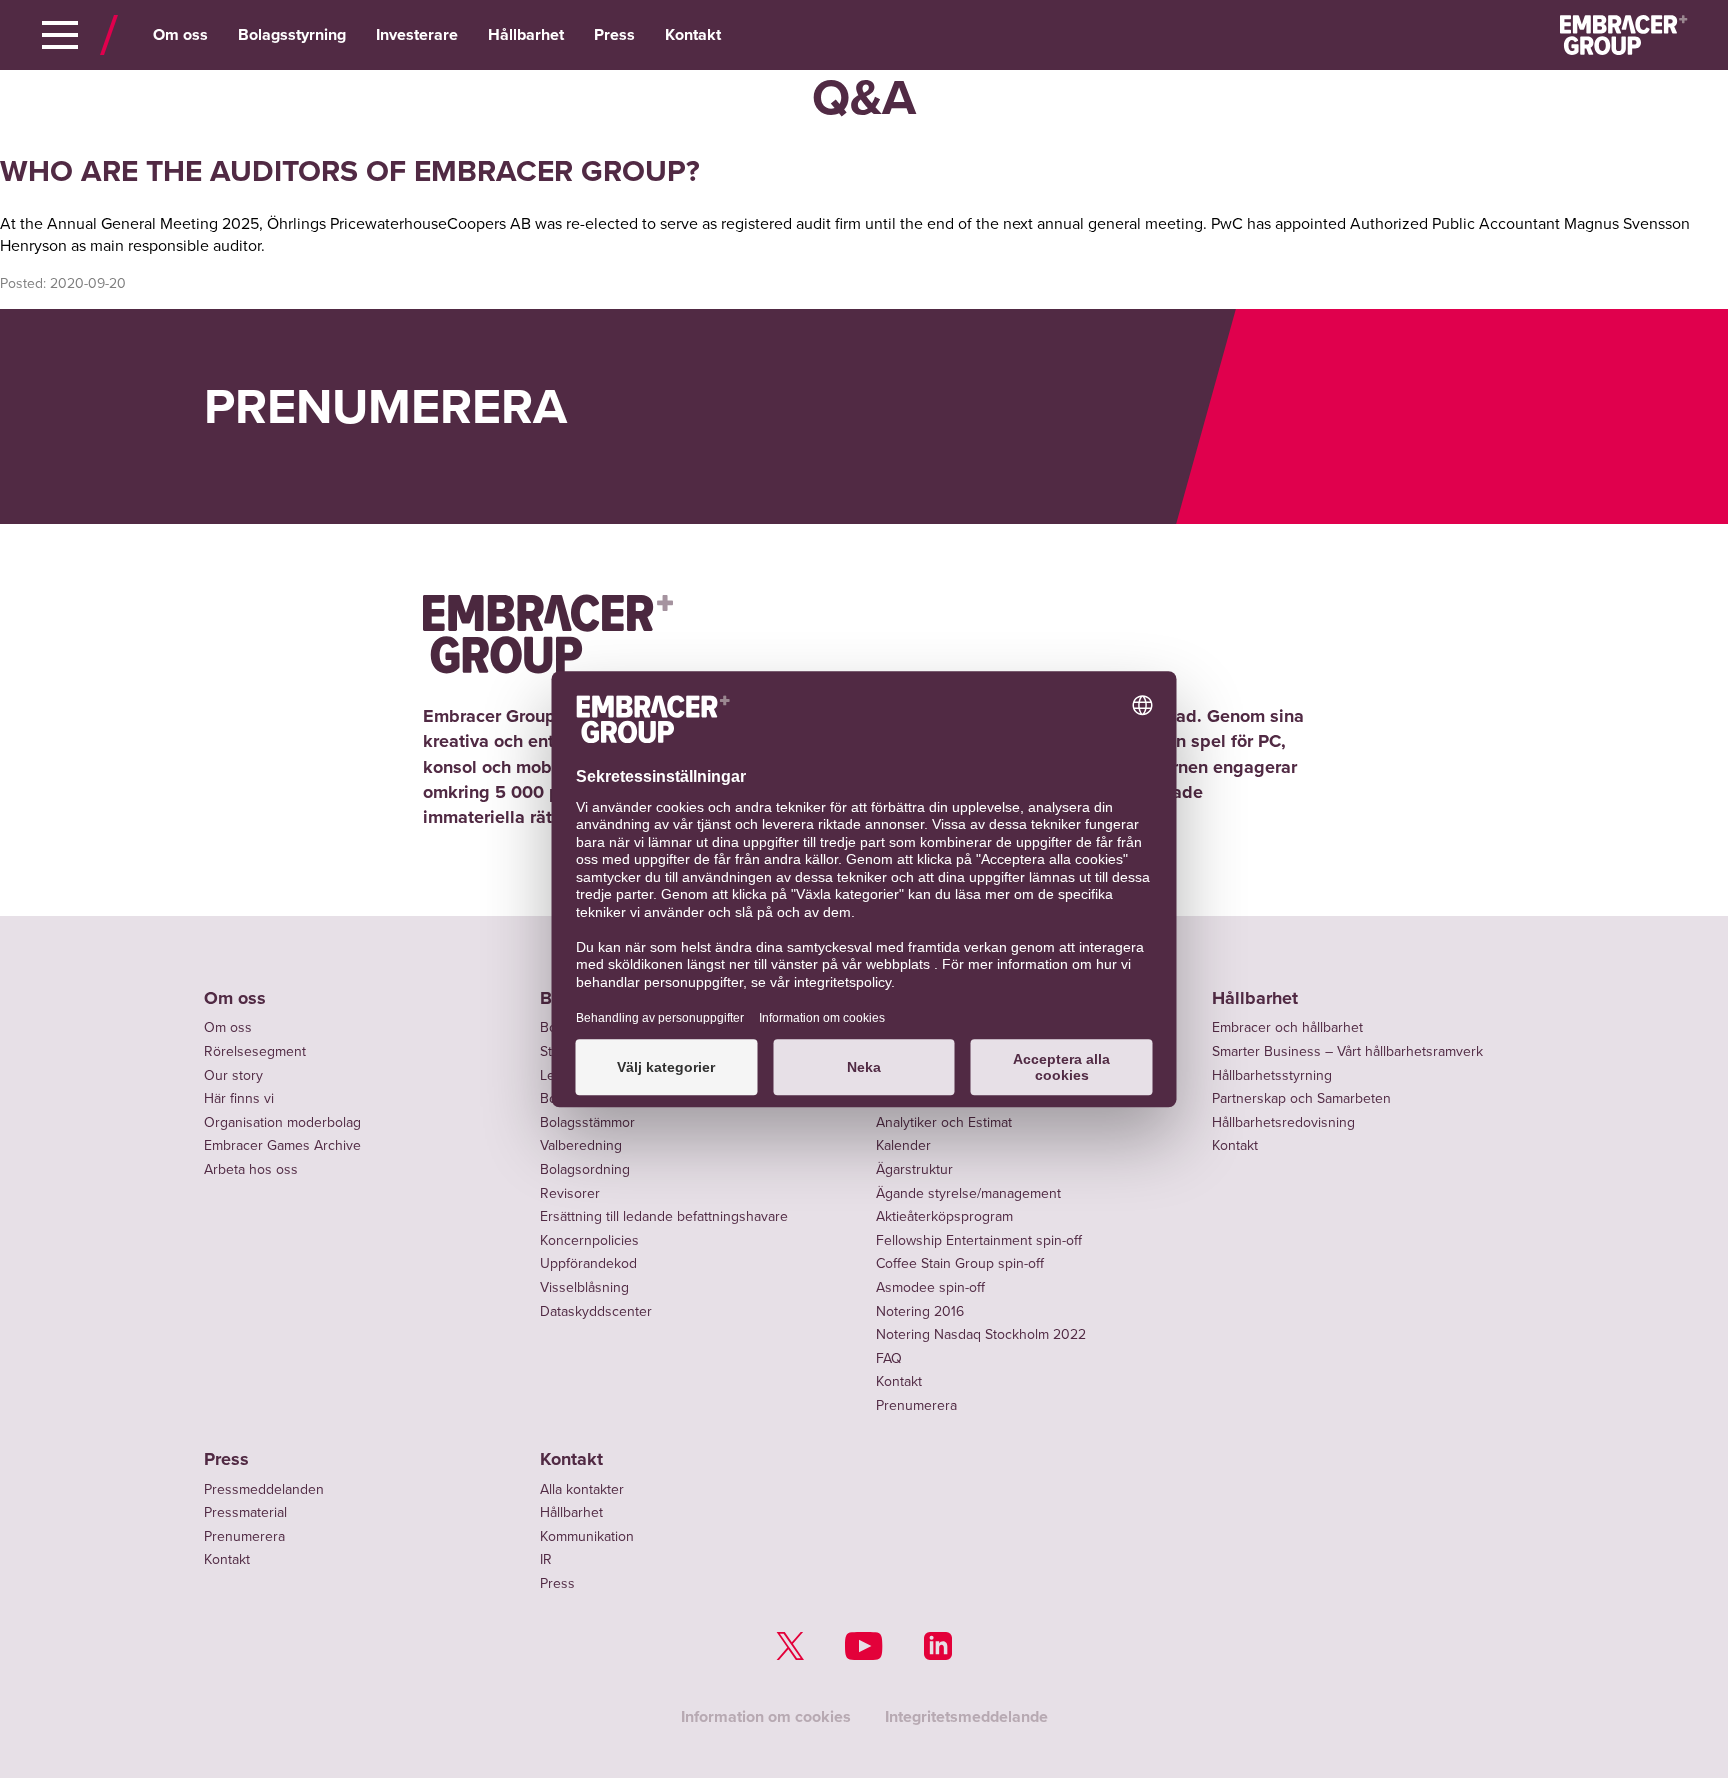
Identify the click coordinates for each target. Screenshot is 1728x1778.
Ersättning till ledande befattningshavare (664, 1216)
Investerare (417, 34)
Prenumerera (916, 1405)
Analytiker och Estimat (944, 1122)
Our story (233, 1075)
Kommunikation (587, 1536)
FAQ (889, 1358)
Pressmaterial (245, 1512)
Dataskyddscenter (596, 1311)
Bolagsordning (585, 1169)
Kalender (903, 1145)
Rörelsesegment (255, 1051)
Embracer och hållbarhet (1287, 1027)
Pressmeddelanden (264, 1489)
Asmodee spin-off (930, 1287)
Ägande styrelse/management (968, 1193)
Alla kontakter (582, 1489)
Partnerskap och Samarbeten (1301, 1098)
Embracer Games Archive (282, 1145)
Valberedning (581, 1145)
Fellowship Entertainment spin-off (979, 1240)
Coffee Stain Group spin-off (960, 1263)
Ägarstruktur (914, 1169)
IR (546, 1559)
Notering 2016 (920, 1311)
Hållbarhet (526, 34)
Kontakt (693, 34)
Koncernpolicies (589, 1240)
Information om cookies (766, 1716)
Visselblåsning (584, 1287)
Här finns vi (239, 1098)
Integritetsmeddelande (966, 1716)
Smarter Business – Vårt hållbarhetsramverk (1347, 1051)
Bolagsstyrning (292, 34)
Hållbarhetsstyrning (1272, 1075)
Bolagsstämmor (587, 1122)
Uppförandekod (588, 1263)
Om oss (180, 34)
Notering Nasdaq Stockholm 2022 (981, 1334)
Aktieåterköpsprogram (944, 1216)
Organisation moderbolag (282, 1122)
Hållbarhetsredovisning (1283, 1122)
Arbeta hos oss (251, 1169)
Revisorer (570, 1193)
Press (614, 34)
